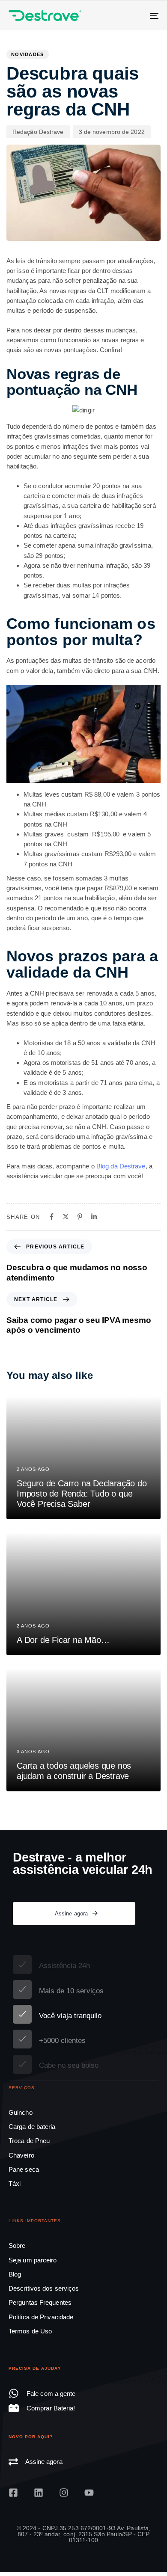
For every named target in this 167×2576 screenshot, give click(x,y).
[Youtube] (89, 2493)
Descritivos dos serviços (44, 2288)
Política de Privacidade (41, 2317)
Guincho (21, 2112)
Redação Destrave (38, 132)
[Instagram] (64, 2493)
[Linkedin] (39, 2493)
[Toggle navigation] (133, 16)
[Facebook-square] (13, 2493)
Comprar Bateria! (51, 2408)
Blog (15, 2274)
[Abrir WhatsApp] (146, 2554)
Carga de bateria (32, 2127)
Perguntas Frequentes (40, 2302)
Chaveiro (21, 2155)
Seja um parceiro (33, 2260)
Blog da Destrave (121, 1166)
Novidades (28, 54)
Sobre (17, 2245)
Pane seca (24, 2169)
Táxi (15, 2183)
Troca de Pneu (29, 2141)
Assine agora (44, 2462)
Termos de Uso (30, 2331)
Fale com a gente (51, 2394)
